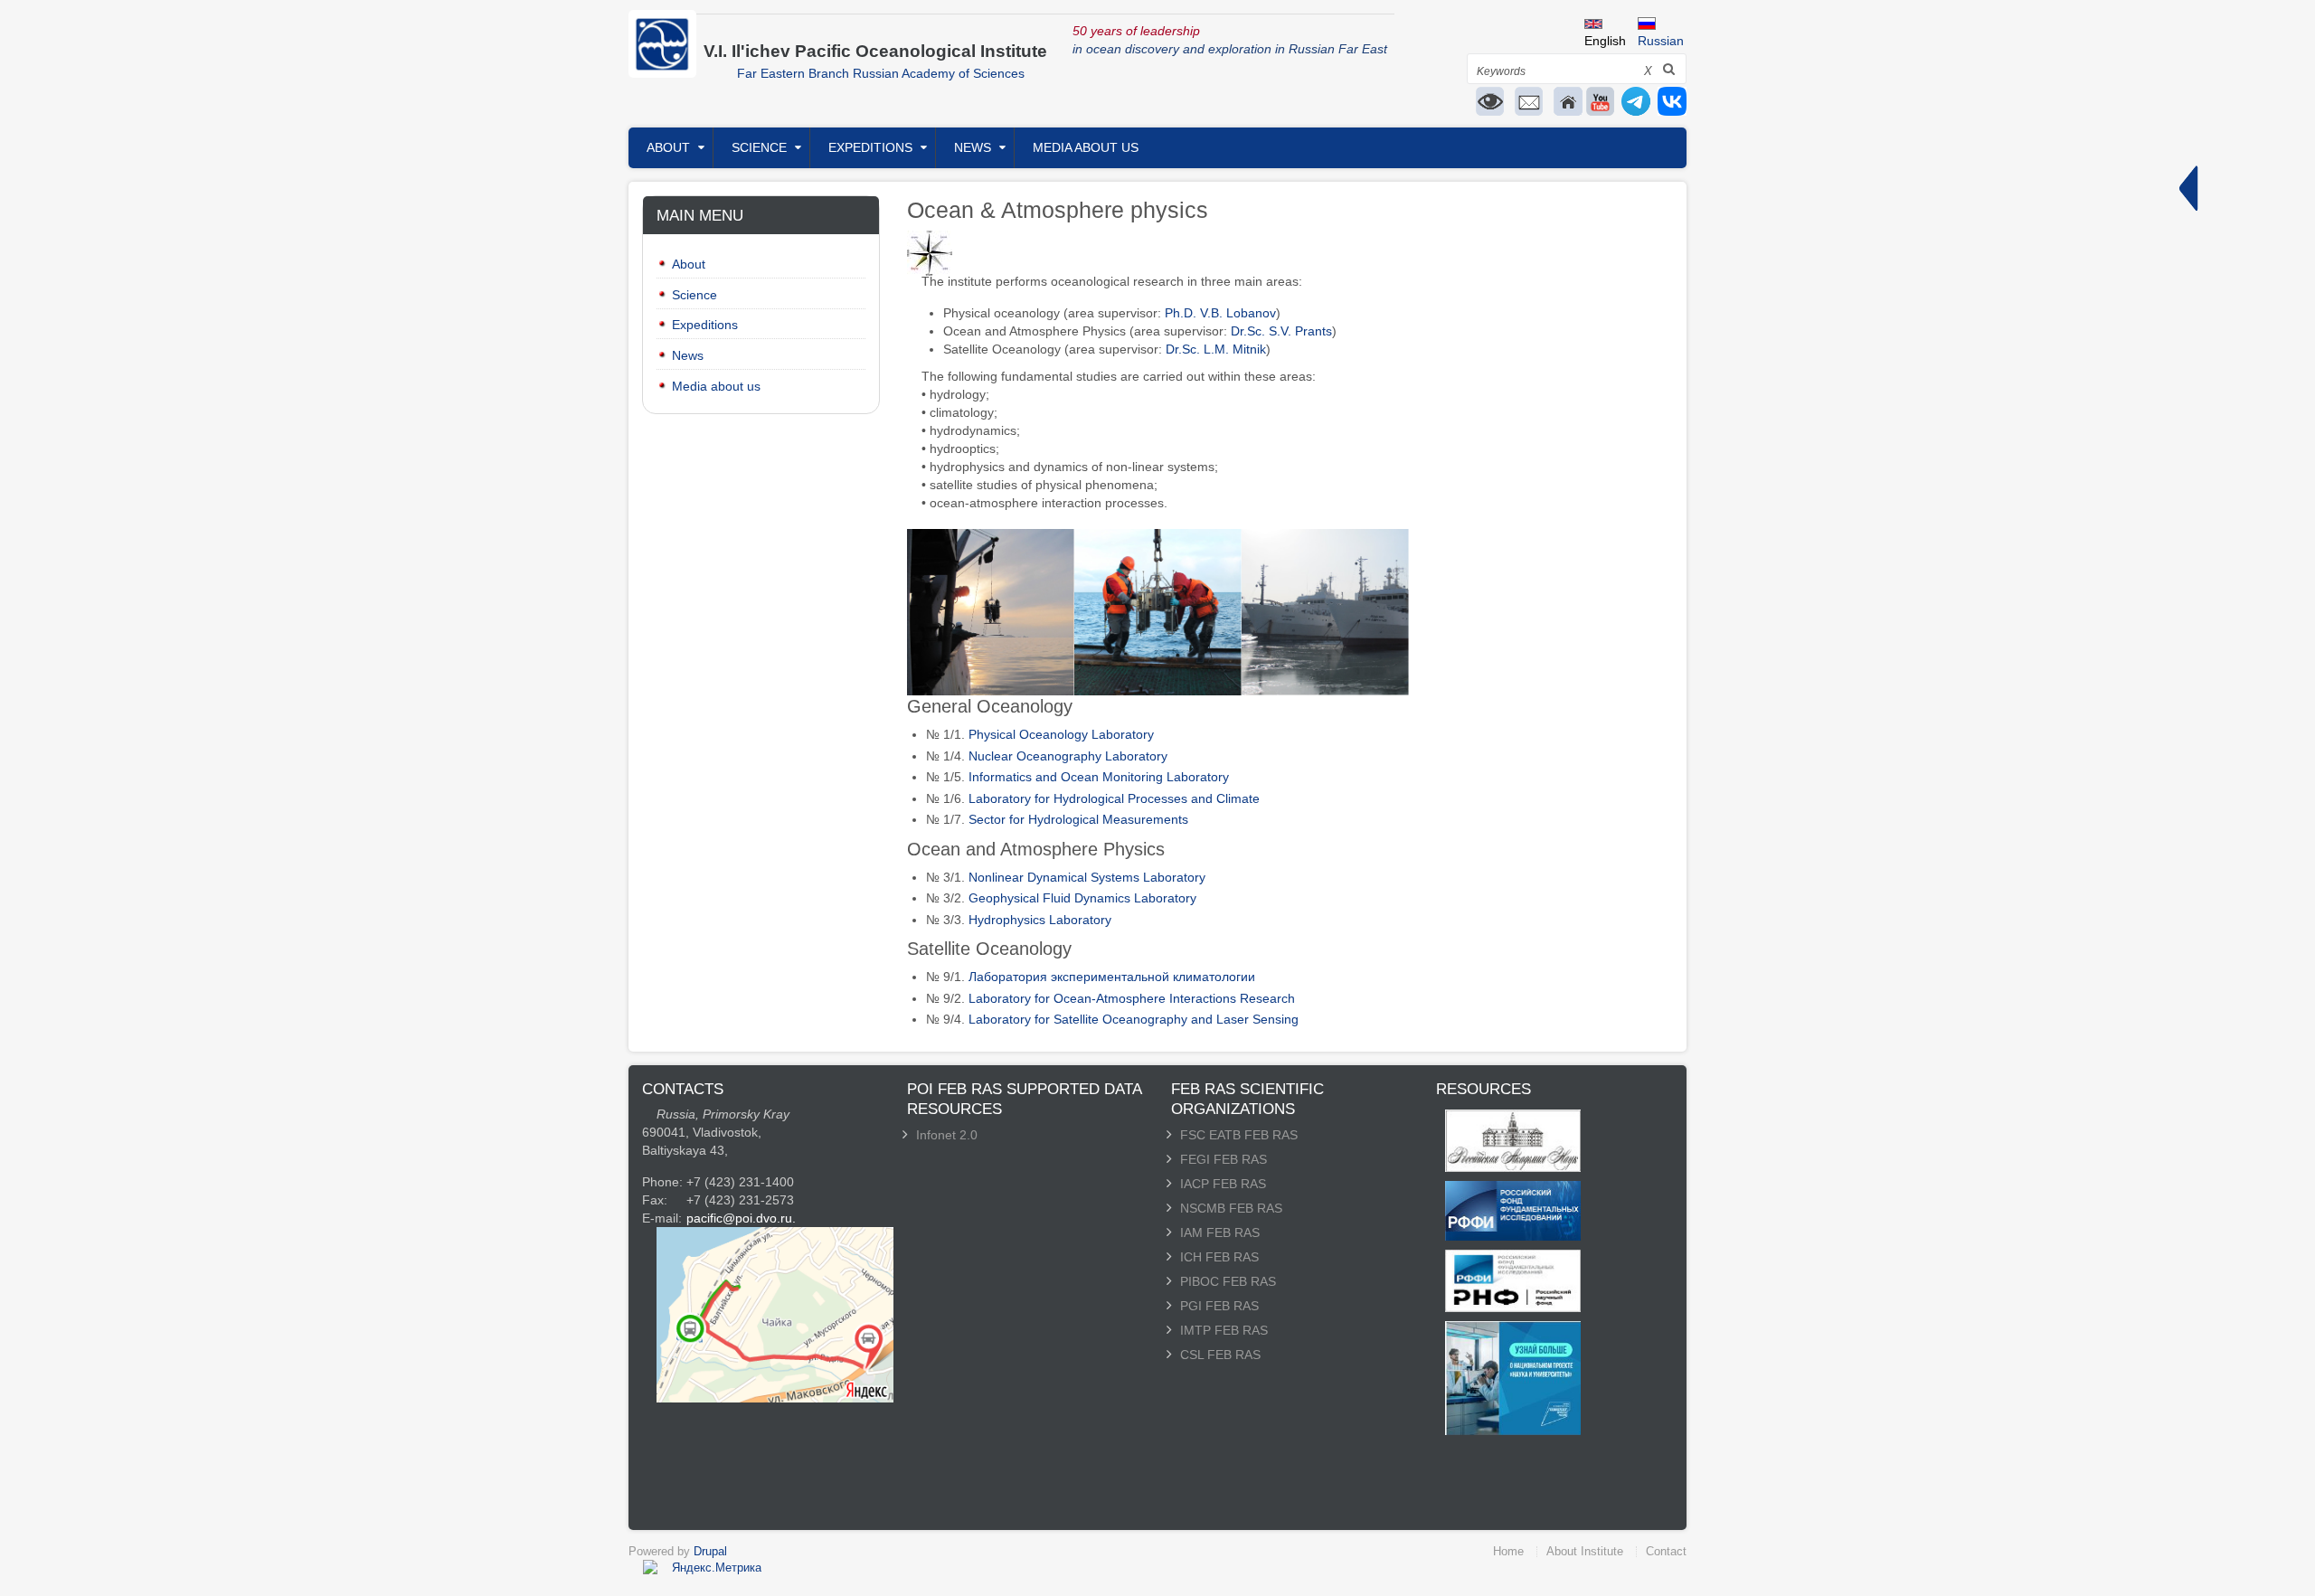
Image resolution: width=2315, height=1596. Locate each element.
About (668, 147)
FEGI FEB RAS (1224, 1159)
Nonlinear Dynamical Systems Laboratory (1087, 877)
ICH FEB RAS (1219, 1257)
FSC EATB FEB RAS (1239, 1135)
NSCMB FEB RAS (1231, 1208)
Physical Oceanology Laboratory (1061, 734)
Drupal (710, 1551)
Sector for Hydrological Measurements (1078, 819)
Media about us (1086, 147)
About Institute (1585, 1551)
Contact (1666, 1551)
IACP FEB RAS (1223, 1184)
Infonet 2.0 (947, 1135)
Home (1508, 1551)
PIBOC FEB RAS (1228, 1281)
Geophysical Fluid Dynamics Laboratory (1082, 898)
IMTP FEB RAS (1224, 1330)
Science (759, 147)
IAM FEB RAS (1220, 1232)
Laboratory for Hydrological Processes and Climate (1114, 798)
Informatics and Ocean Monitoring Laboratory (1099, 777)
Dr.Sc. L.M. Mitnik (1216, 349)
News (973, 147)
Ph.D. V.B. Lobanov (1220, 313)
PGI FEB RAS (1219, 1306)
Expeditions (870, 147)
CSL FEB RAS (1220, 1355)
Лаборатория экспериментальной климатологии (1112, 977)
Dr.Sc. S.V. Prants (1281, 331)
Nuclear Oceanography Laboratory (1068, 756)
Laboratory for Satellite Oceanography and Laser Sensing (1134, 1019)
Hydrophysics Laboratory (1040, 920)
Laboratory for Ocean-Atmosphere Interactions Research (1132, 998)
